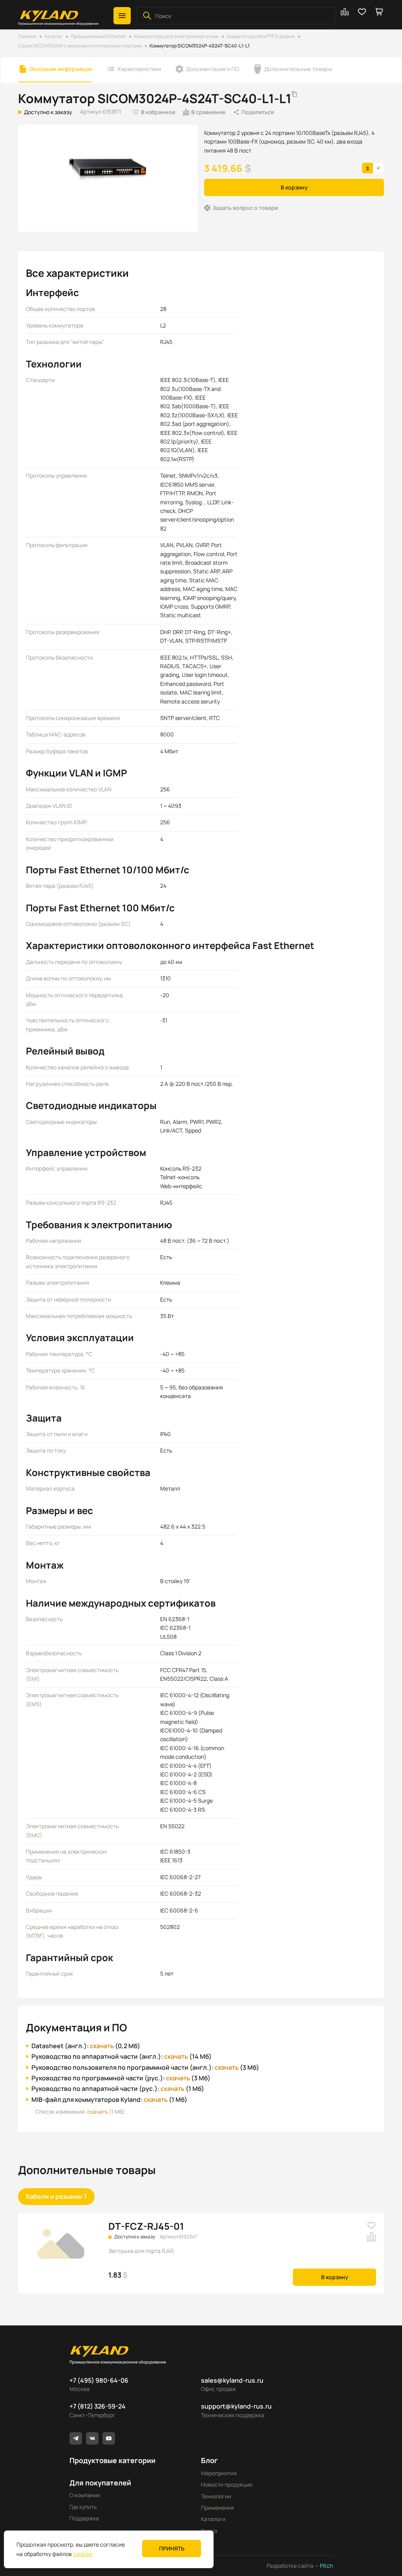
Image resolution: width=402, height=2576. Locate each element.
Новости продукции (227, 2484)
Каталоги (213, 2519)
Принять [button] (172, 2548)
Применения (217, 2508)
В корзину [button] (294, 187)
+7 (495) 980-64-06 (99, 2380)
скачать (102, 2046)
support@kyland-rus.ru (236, 2406)
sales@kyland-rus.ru (232, 2380)
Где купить (83, 2507)
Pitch (326, 2566)
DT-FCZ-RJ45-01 (146, 2226)
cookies (83, 2554)
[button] (122, 16)
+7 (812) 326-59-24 (98, 2406)
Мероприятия (219, 2473)
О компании (85, 2495)
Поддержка (84, 2518)
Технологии (216, 2496)
